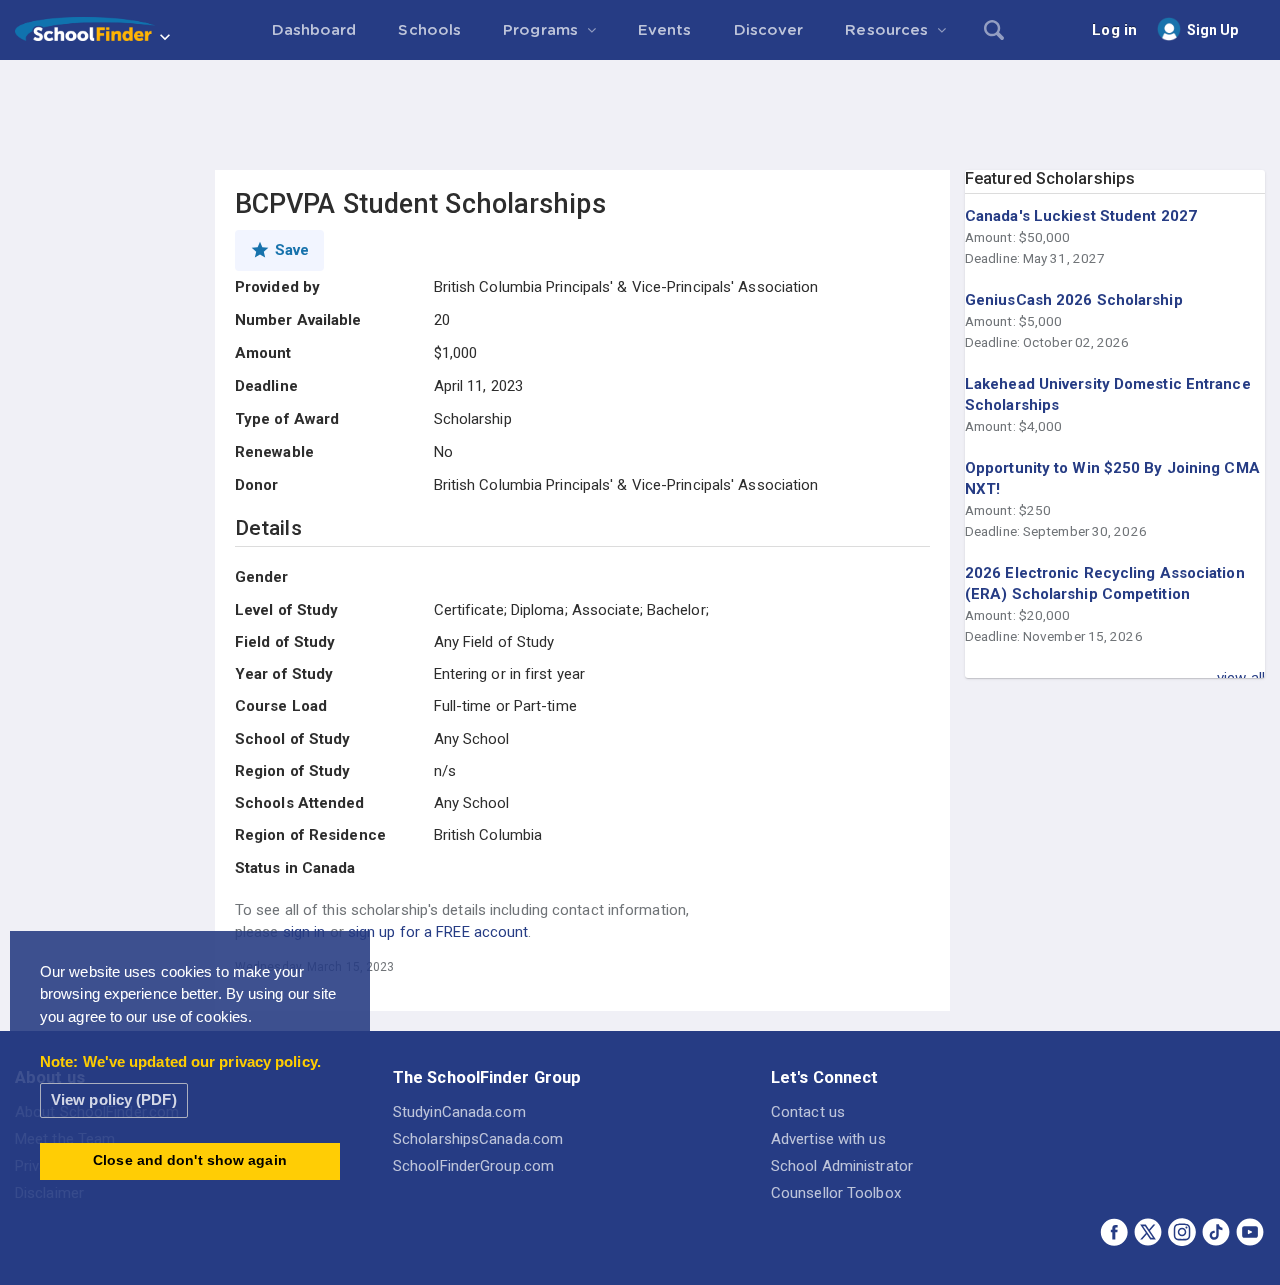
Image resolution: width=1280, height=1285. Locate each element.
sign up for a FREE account (438, 932)
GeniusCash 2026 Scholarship (1074, 300)
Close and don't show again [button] (190, 1160)
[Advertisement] (640, 115)
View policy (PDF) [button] (114, 1099)
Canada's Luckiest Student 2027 (1081, 216)
